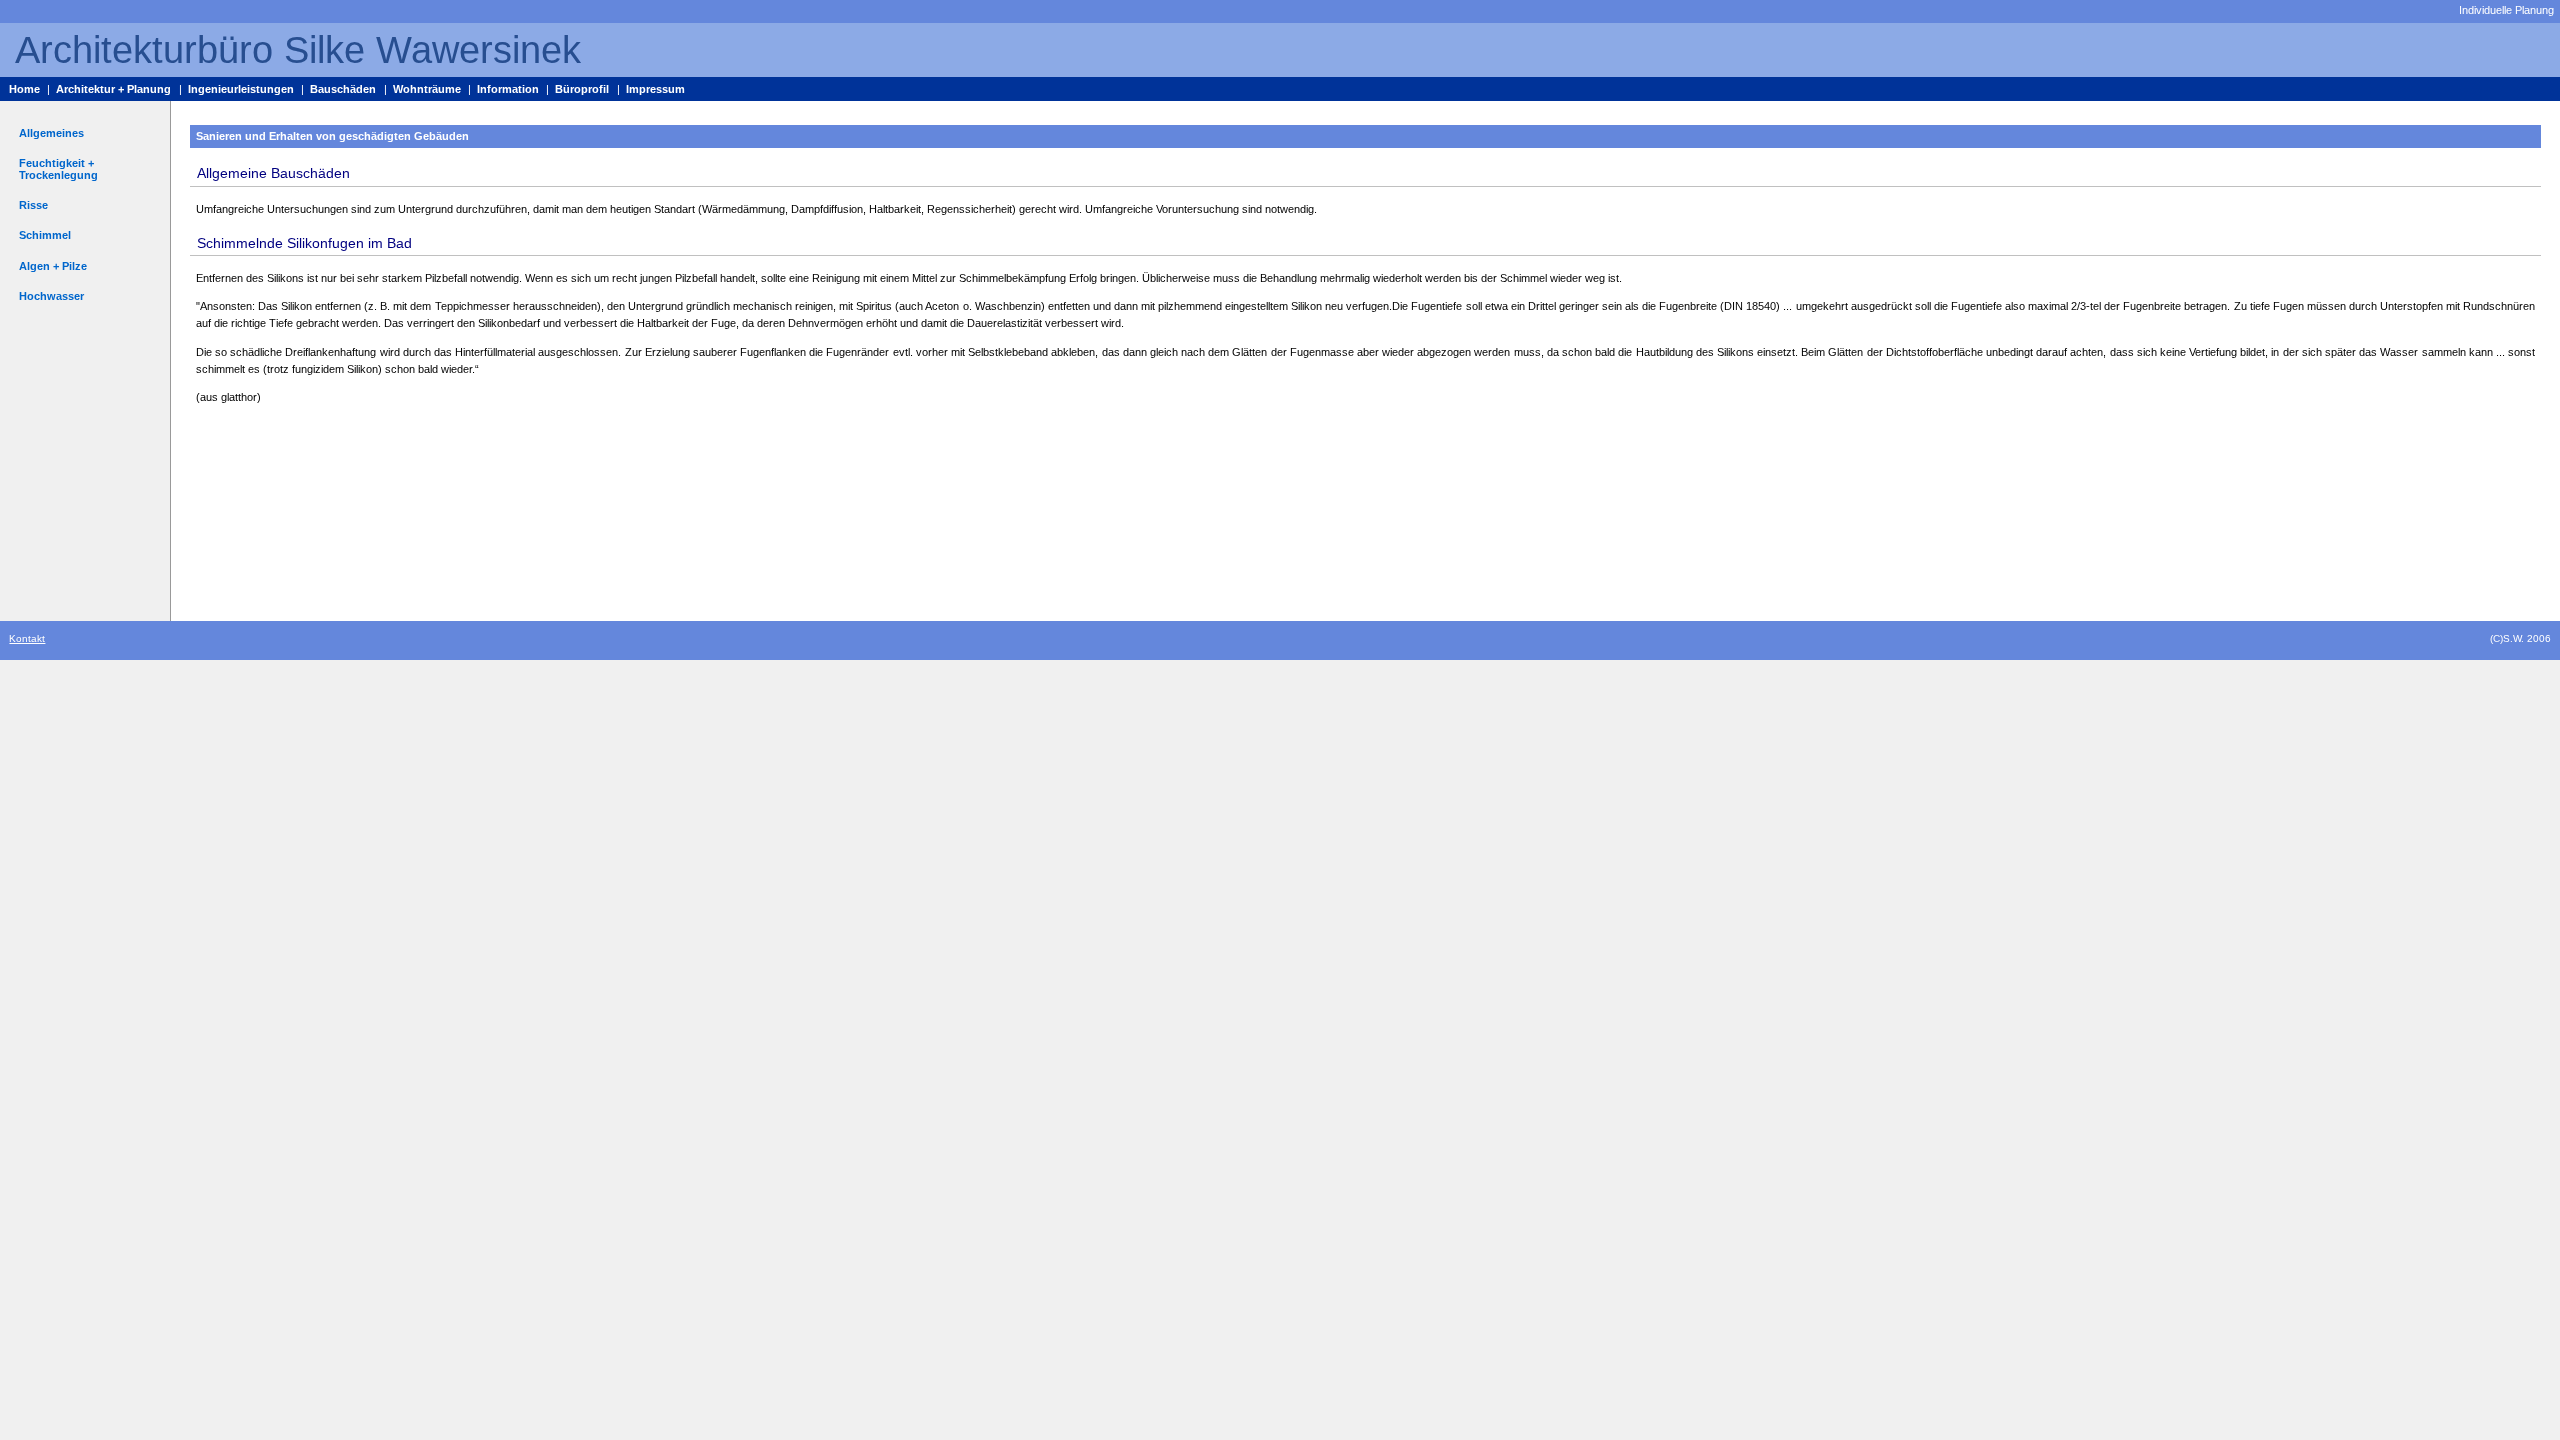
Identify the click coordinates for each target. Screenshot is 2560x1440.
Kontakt (27, 638)
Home (24, 89)
